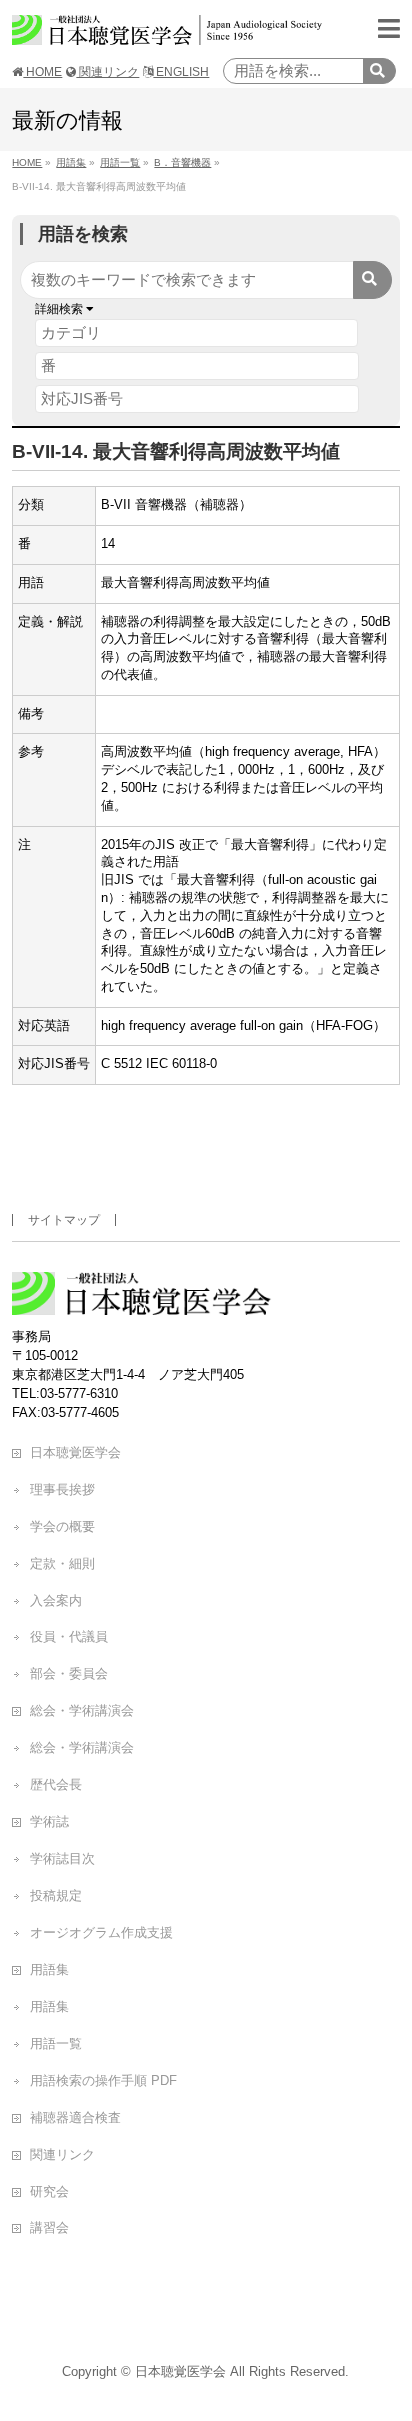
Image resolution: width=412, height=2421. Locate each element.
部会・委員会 (69, 1673)
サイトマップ (64, 1220)
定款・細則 (62, 1563)
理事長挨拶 (62, 1489)
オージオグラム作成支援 (101, 1932)
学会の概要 (62, 1526)
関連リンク (107, 72)
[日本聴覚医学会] (167, 32)
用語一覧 (56, 2043)
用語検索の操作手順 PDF (103, 2080)
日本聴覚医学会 (75, 1452)
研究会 (49, 2191)
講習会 (49, 2227)
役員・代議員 (69, 1636)
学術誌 (49, 1821)
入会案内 (56, 1600)
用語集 (49, 1969)
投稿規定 (56, 1895)
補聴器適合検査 (75, 2117)
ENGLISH (181, 72)
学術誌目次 (62, 1858)
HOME (42, 72)
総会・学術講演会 (82, 1710)
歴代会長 (56, 1784)
